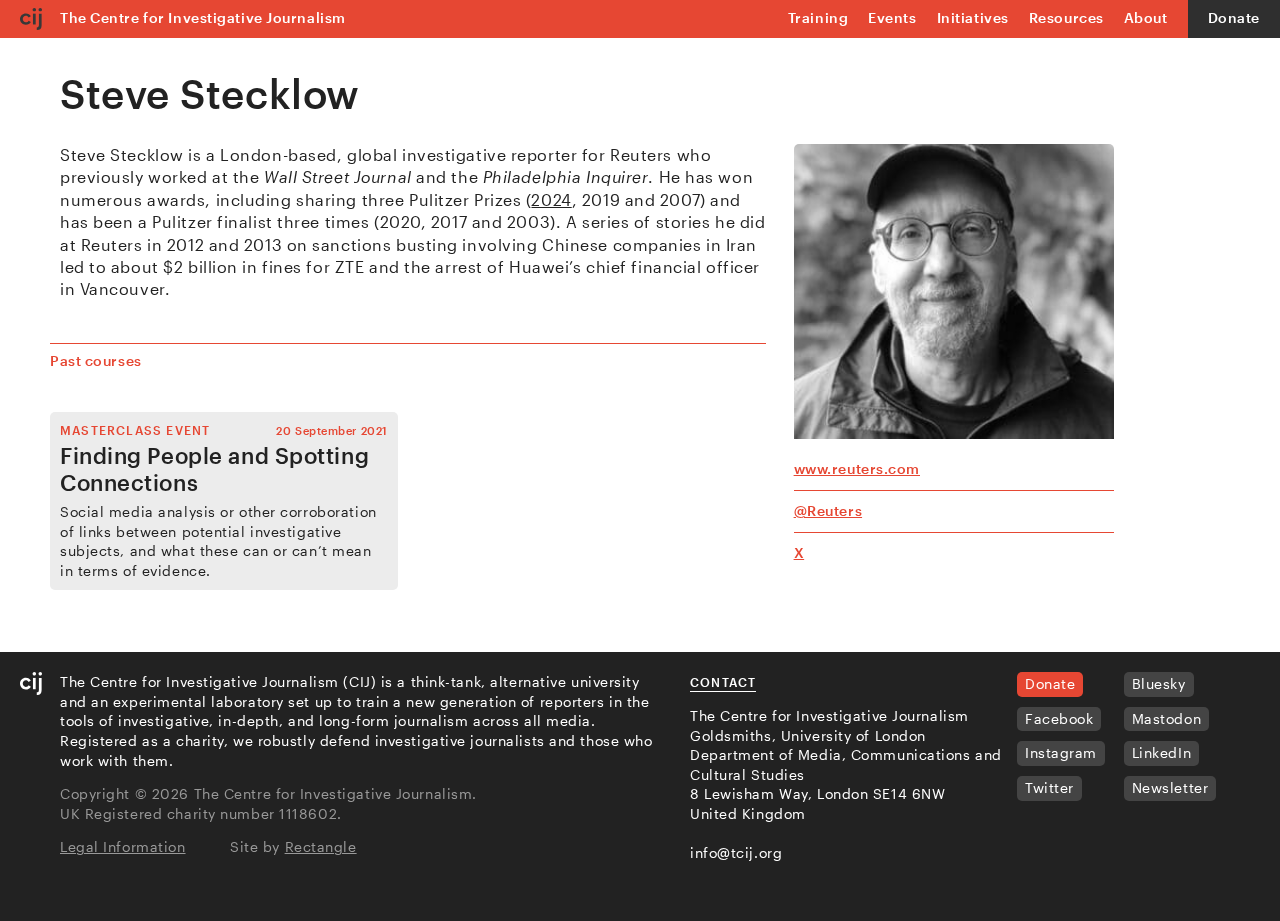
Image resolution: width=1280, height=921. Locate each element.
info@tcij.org (736, 852)
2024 (551, 199)
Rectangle (321, 846)
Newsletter (1170, 787)
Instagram (1061, 752)
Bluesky (1159, 683)
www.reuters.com (857, 468)
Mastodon (1166, 718)
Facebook (1059, 718)
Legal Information (123, 846)
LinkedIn (1161, 752)
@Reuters (828, 510)
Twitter (1049, 787)
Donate (1234, 17)
